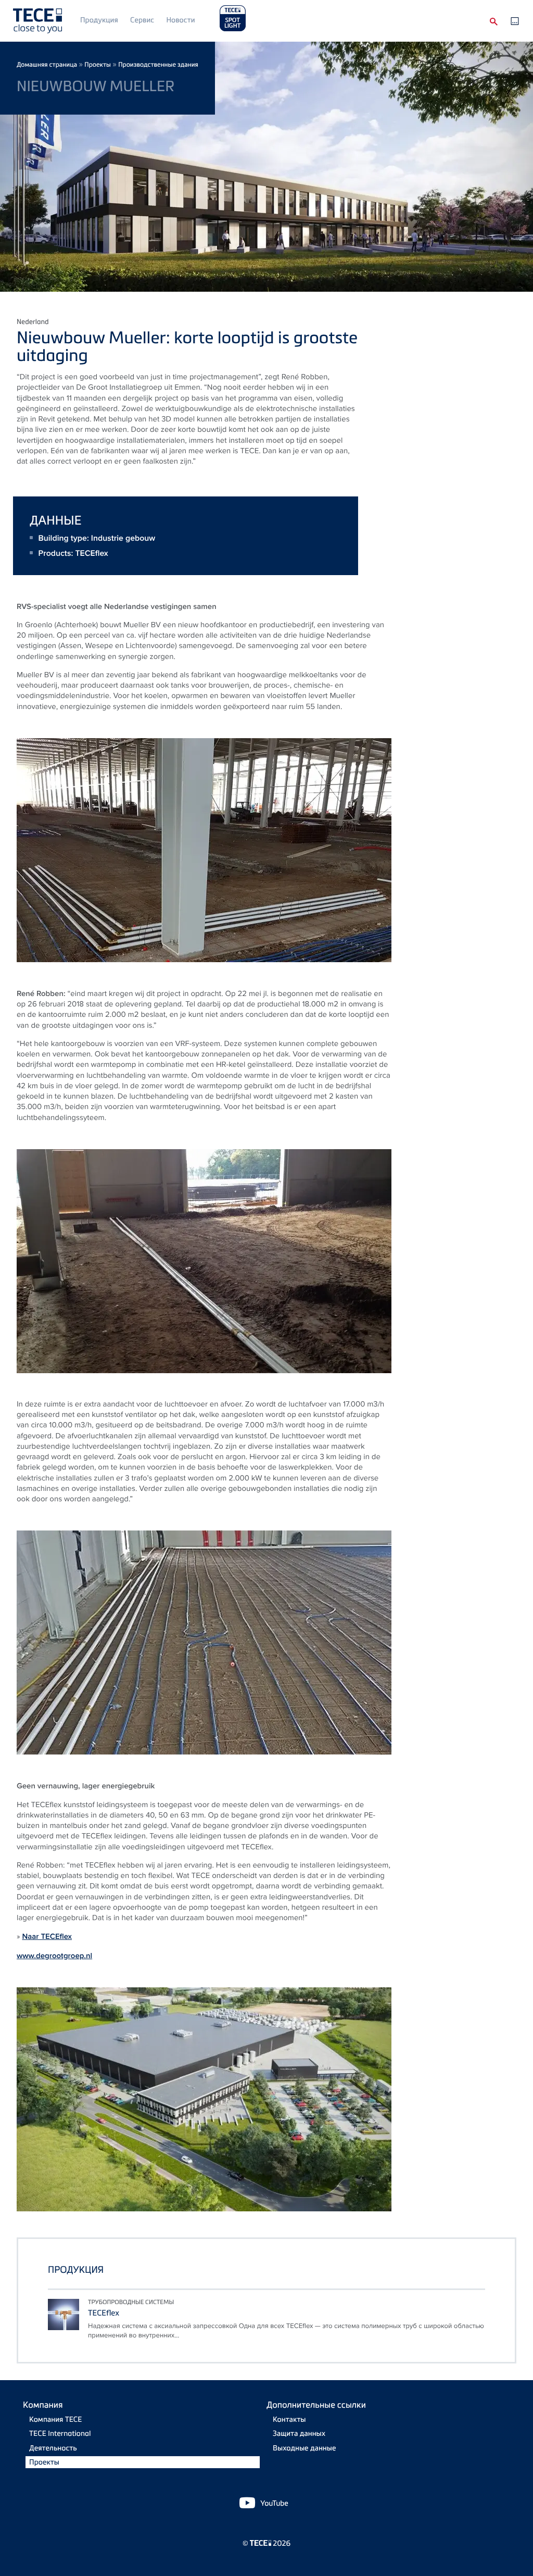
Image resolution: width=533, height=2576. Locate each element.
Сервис (142, 20)
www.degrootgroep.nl (54, 1956)
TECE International (60, 2434)
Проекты (98, 64)
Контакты (289, 2419)
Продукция (99, 20)
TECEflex (91, 553)
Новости (180, 20)
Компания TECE (55, 2419)
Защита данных (299, 2434)
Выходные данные (304, 2448)
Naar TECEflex (47, 1936)
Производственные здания (158, 64)
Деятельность (53, 2448)
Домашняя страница (47, 64)
